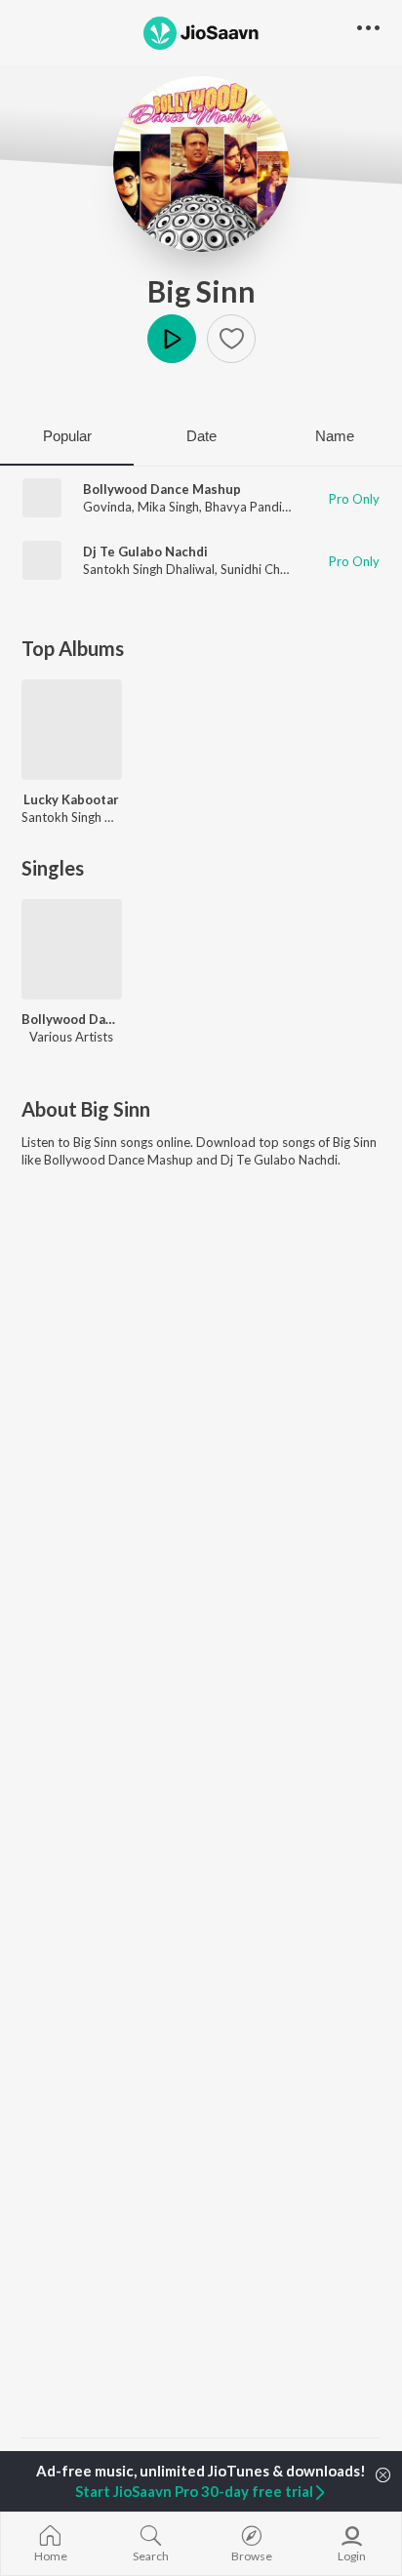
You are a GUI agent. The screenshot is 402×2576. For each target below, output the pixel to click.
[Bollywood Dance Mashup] (72, 949)
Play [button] (172, 339)
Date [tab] (201, 436)
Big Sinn (201, 291)
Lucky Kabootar (71, 799)
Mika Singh (168, 507)
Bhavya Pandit (246, 507)
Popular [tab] (67, 436)
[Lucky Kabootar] (72, 730)
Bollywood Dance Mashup (162, 489)
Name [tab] (335, 436)
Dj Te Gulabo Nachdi (145, 552)
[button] (231, 339)
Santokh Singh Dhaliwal (149, 569)
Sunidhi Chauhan (267, 569)
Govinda (107, 507)
